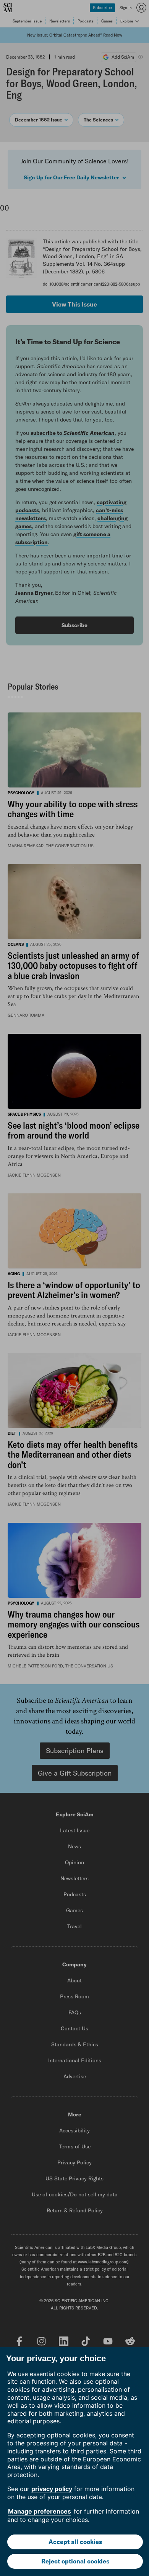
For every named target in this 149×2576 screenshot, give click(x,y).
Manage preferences (40, 2511)
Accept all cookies (75, 2542)
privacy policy (52, 2489)
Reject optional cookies (75, 2561)
